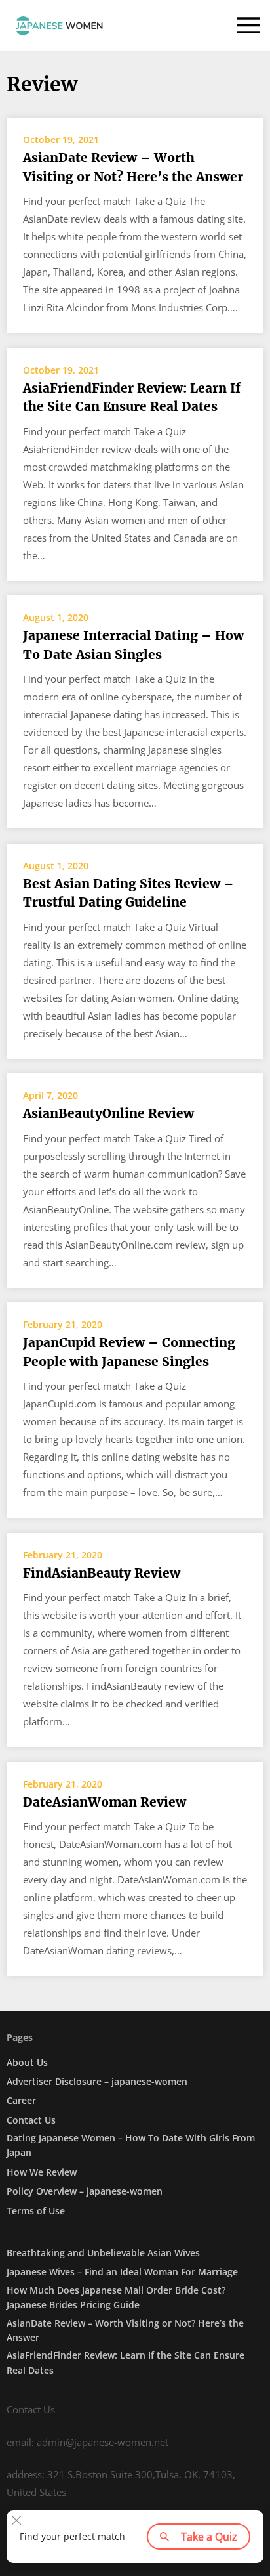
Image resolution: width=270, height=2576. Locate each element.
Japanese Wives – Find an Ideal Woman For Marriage (122, 2272)
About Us (27, 2062)
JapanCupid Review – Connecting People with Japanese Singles (129, 1352)
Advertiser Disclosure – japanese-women (97, 2081)
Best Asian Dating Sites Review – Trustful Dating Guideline (128, 893)
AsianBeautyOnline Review (108, 1113)
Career (21, 2100)
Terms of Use (36, 2211)
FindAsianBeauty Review (102, 1573)
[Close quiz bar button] (16, 2520)
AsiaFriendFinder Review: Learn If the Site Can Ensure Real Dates (132, 397)
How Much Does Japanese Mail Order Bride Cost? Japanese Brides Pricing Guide (116, 2297)
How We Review (42, 2172)
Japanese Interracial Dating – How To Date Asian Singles (133, 645)
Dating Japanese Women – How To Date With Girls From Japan (131, 2145)
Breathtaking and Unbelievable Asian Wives (103, 2253)
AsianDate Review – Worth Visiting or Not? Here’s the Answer (133, 167)
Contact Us (31, 2120)
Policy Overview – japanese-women (85, 2191)
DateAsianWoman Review (105, 1802)
